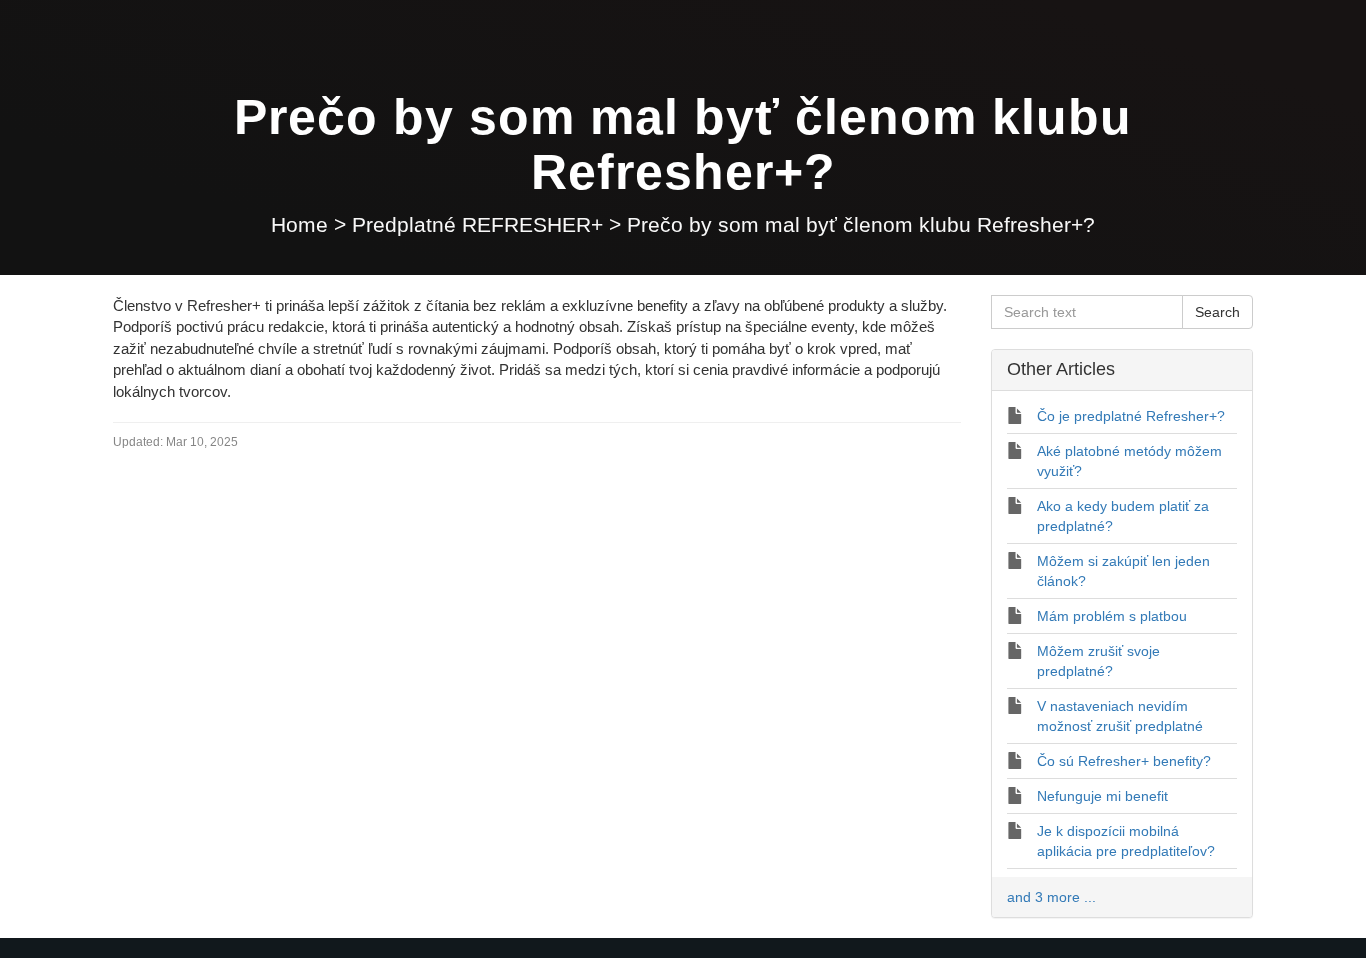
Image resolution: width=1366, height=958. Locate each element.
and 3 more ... (1051, 897)
